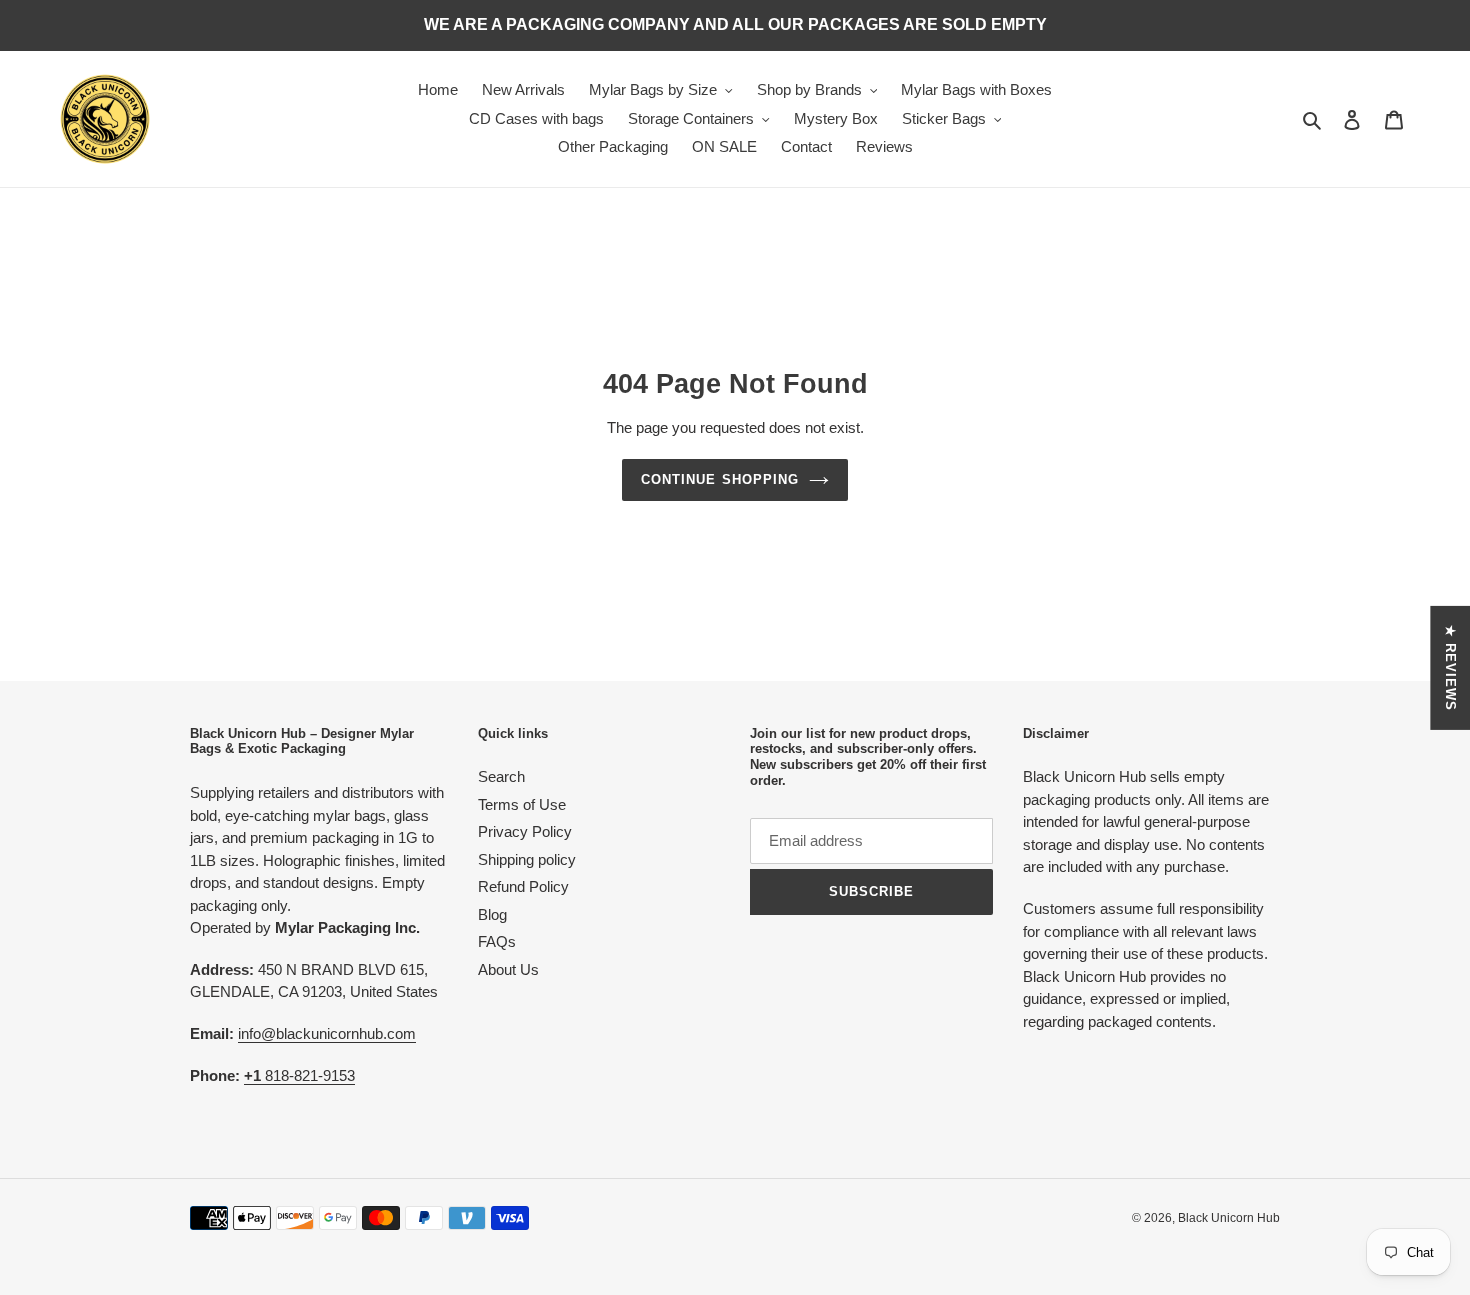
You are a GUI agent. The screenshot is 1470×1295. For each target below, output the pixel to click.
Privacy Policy (525, 831)
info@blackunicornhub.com (327, 1033)
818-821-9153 (299, 1075)
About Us (508, 969)
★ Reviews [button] (1450, 667)
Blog (492, 914)
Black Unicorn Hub (1229, 1218)
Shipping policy (527, 859)
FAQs (497, 941)
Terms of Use (522, 804)
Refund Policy (523, 886)
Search (501, 776)
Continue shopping (720, 479)
